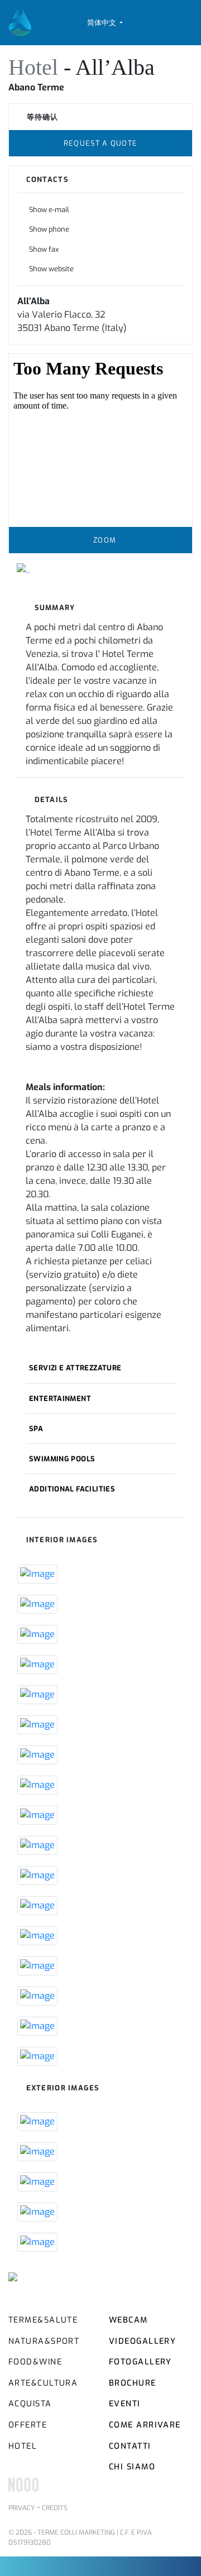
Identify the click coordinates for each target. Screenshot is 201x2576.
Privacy (21, 2508)
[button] (105, 23)
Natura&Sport (44, 2341)
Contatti (130, 2446)
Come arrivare (145, 2425)
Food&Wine (35, 2362)
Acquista (30, 2404)
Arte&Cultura (43, 2383)
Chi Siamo (132, 2467)
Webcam (128, 2320)
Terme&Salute (43, 2320)
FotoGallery (140, 2362)
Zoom (104, 540)
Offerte (28, 2425)
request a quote (100, 143)
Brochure (133, 2383)
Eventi (125, 2404)
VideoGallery (142, 2341)
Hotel (36, 67)
